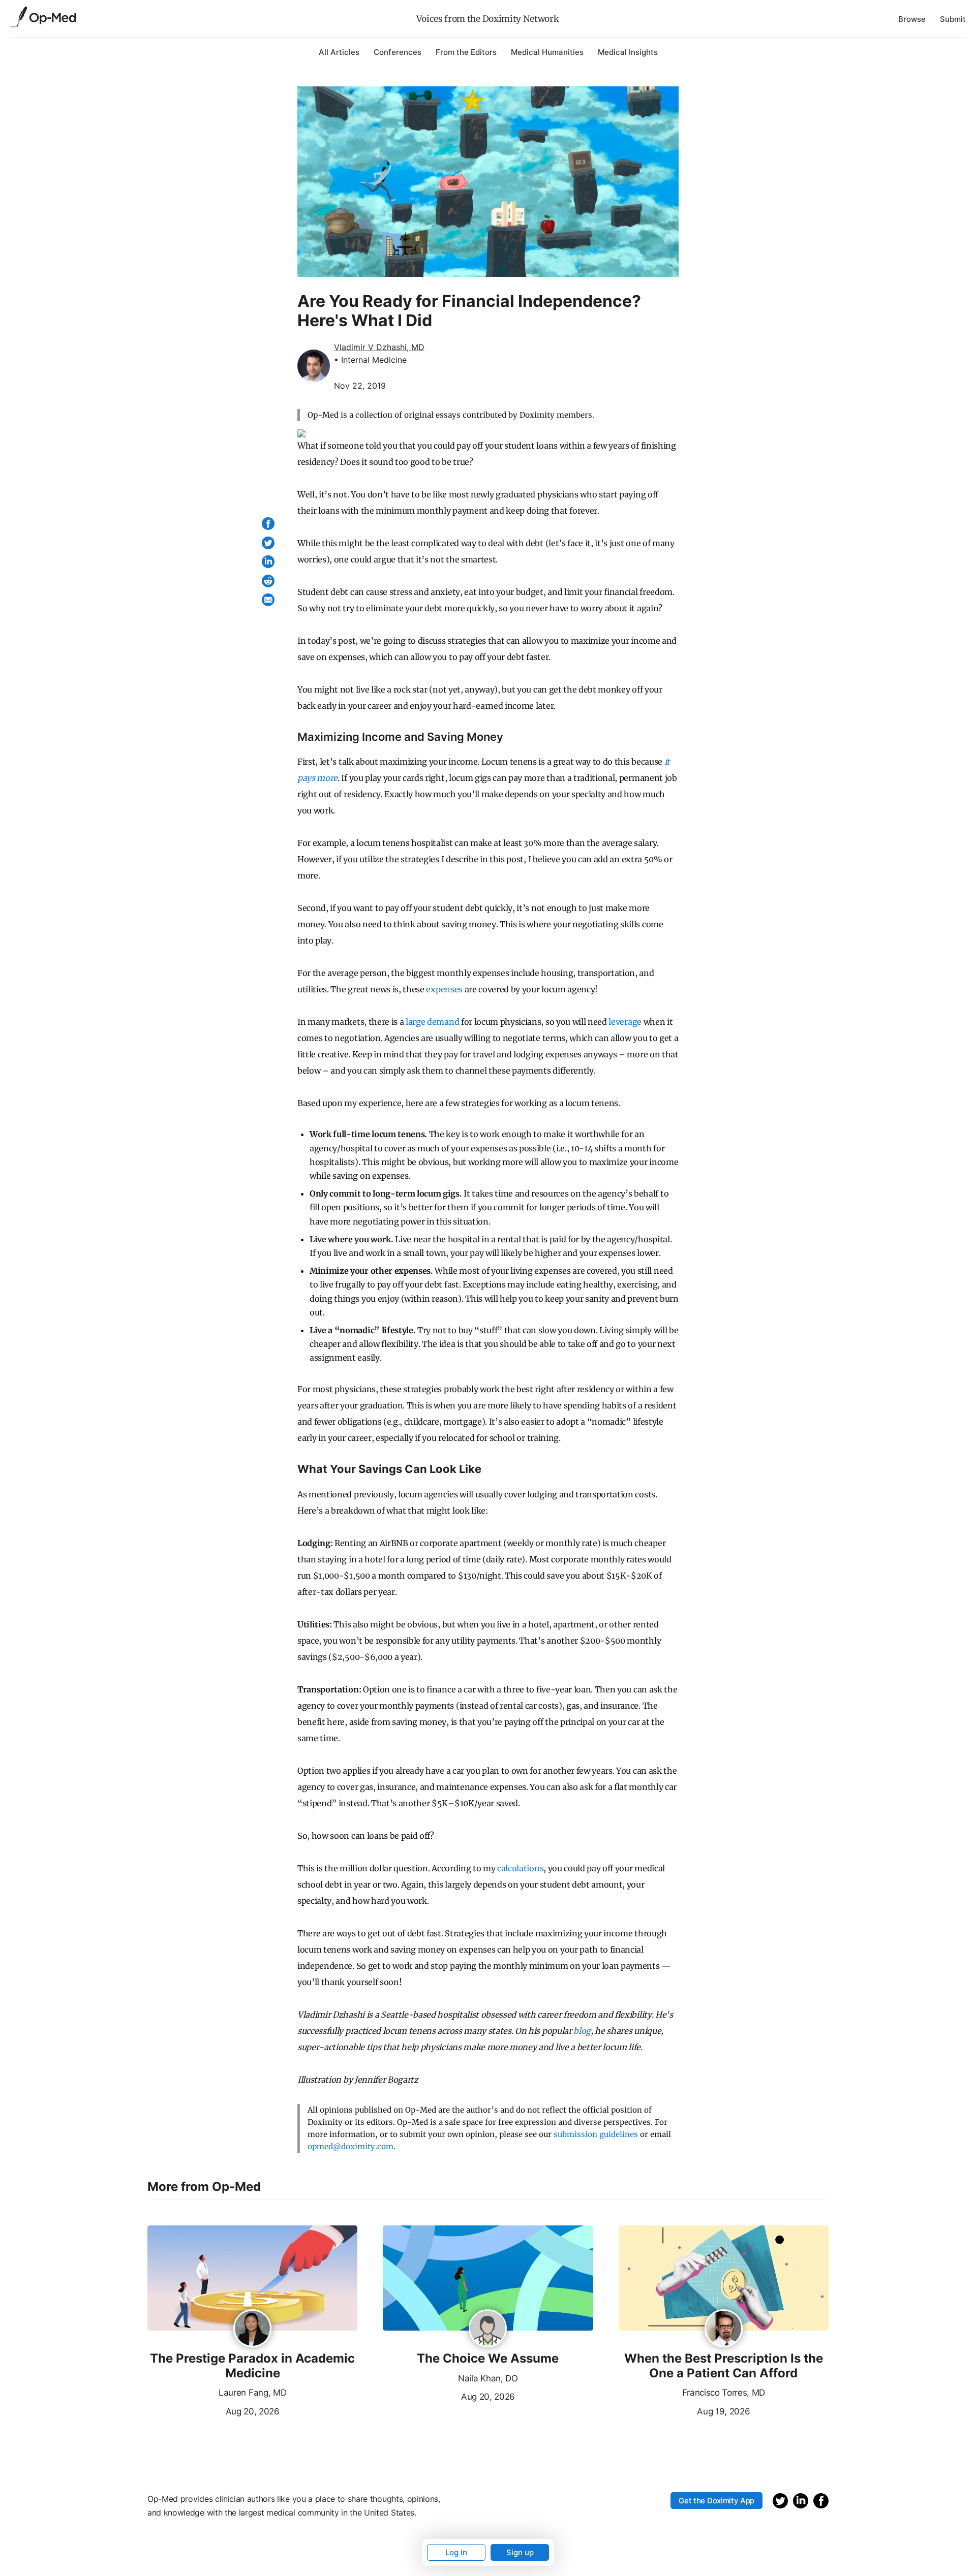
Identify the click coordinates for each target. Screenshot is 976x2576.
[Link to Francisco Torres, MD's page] (724, 2329)
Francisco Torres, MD (724, 2393)
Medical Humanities (547, 52)
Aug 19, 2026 (684, 2410)
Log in (456, 2552)
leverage (625, 1022)
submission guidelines (596, 2134)
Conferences (398, 52)
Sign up (520, 2552)
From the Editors (466, 52)
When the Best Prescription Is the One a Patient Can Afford (724, 2366)
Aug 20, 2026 (213, 2410)
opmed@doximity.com (350, 2146)
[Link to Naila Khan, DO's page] (488, 2329)
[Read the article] (252, 2279)
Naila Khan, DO (488, 2378)
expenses (444, 989)
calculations (520, 1868)
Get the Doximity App (716, 2501)
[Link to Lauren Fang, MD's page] (252, 2329)
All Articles (339, 52)
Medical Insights (628, 52)
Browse (912, 19)
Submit (953, 19)
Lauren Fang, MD (252, 2393)
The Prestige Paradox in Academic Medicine (252, 2366)
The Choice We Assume (488, 2359)
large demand (432, 1022)
